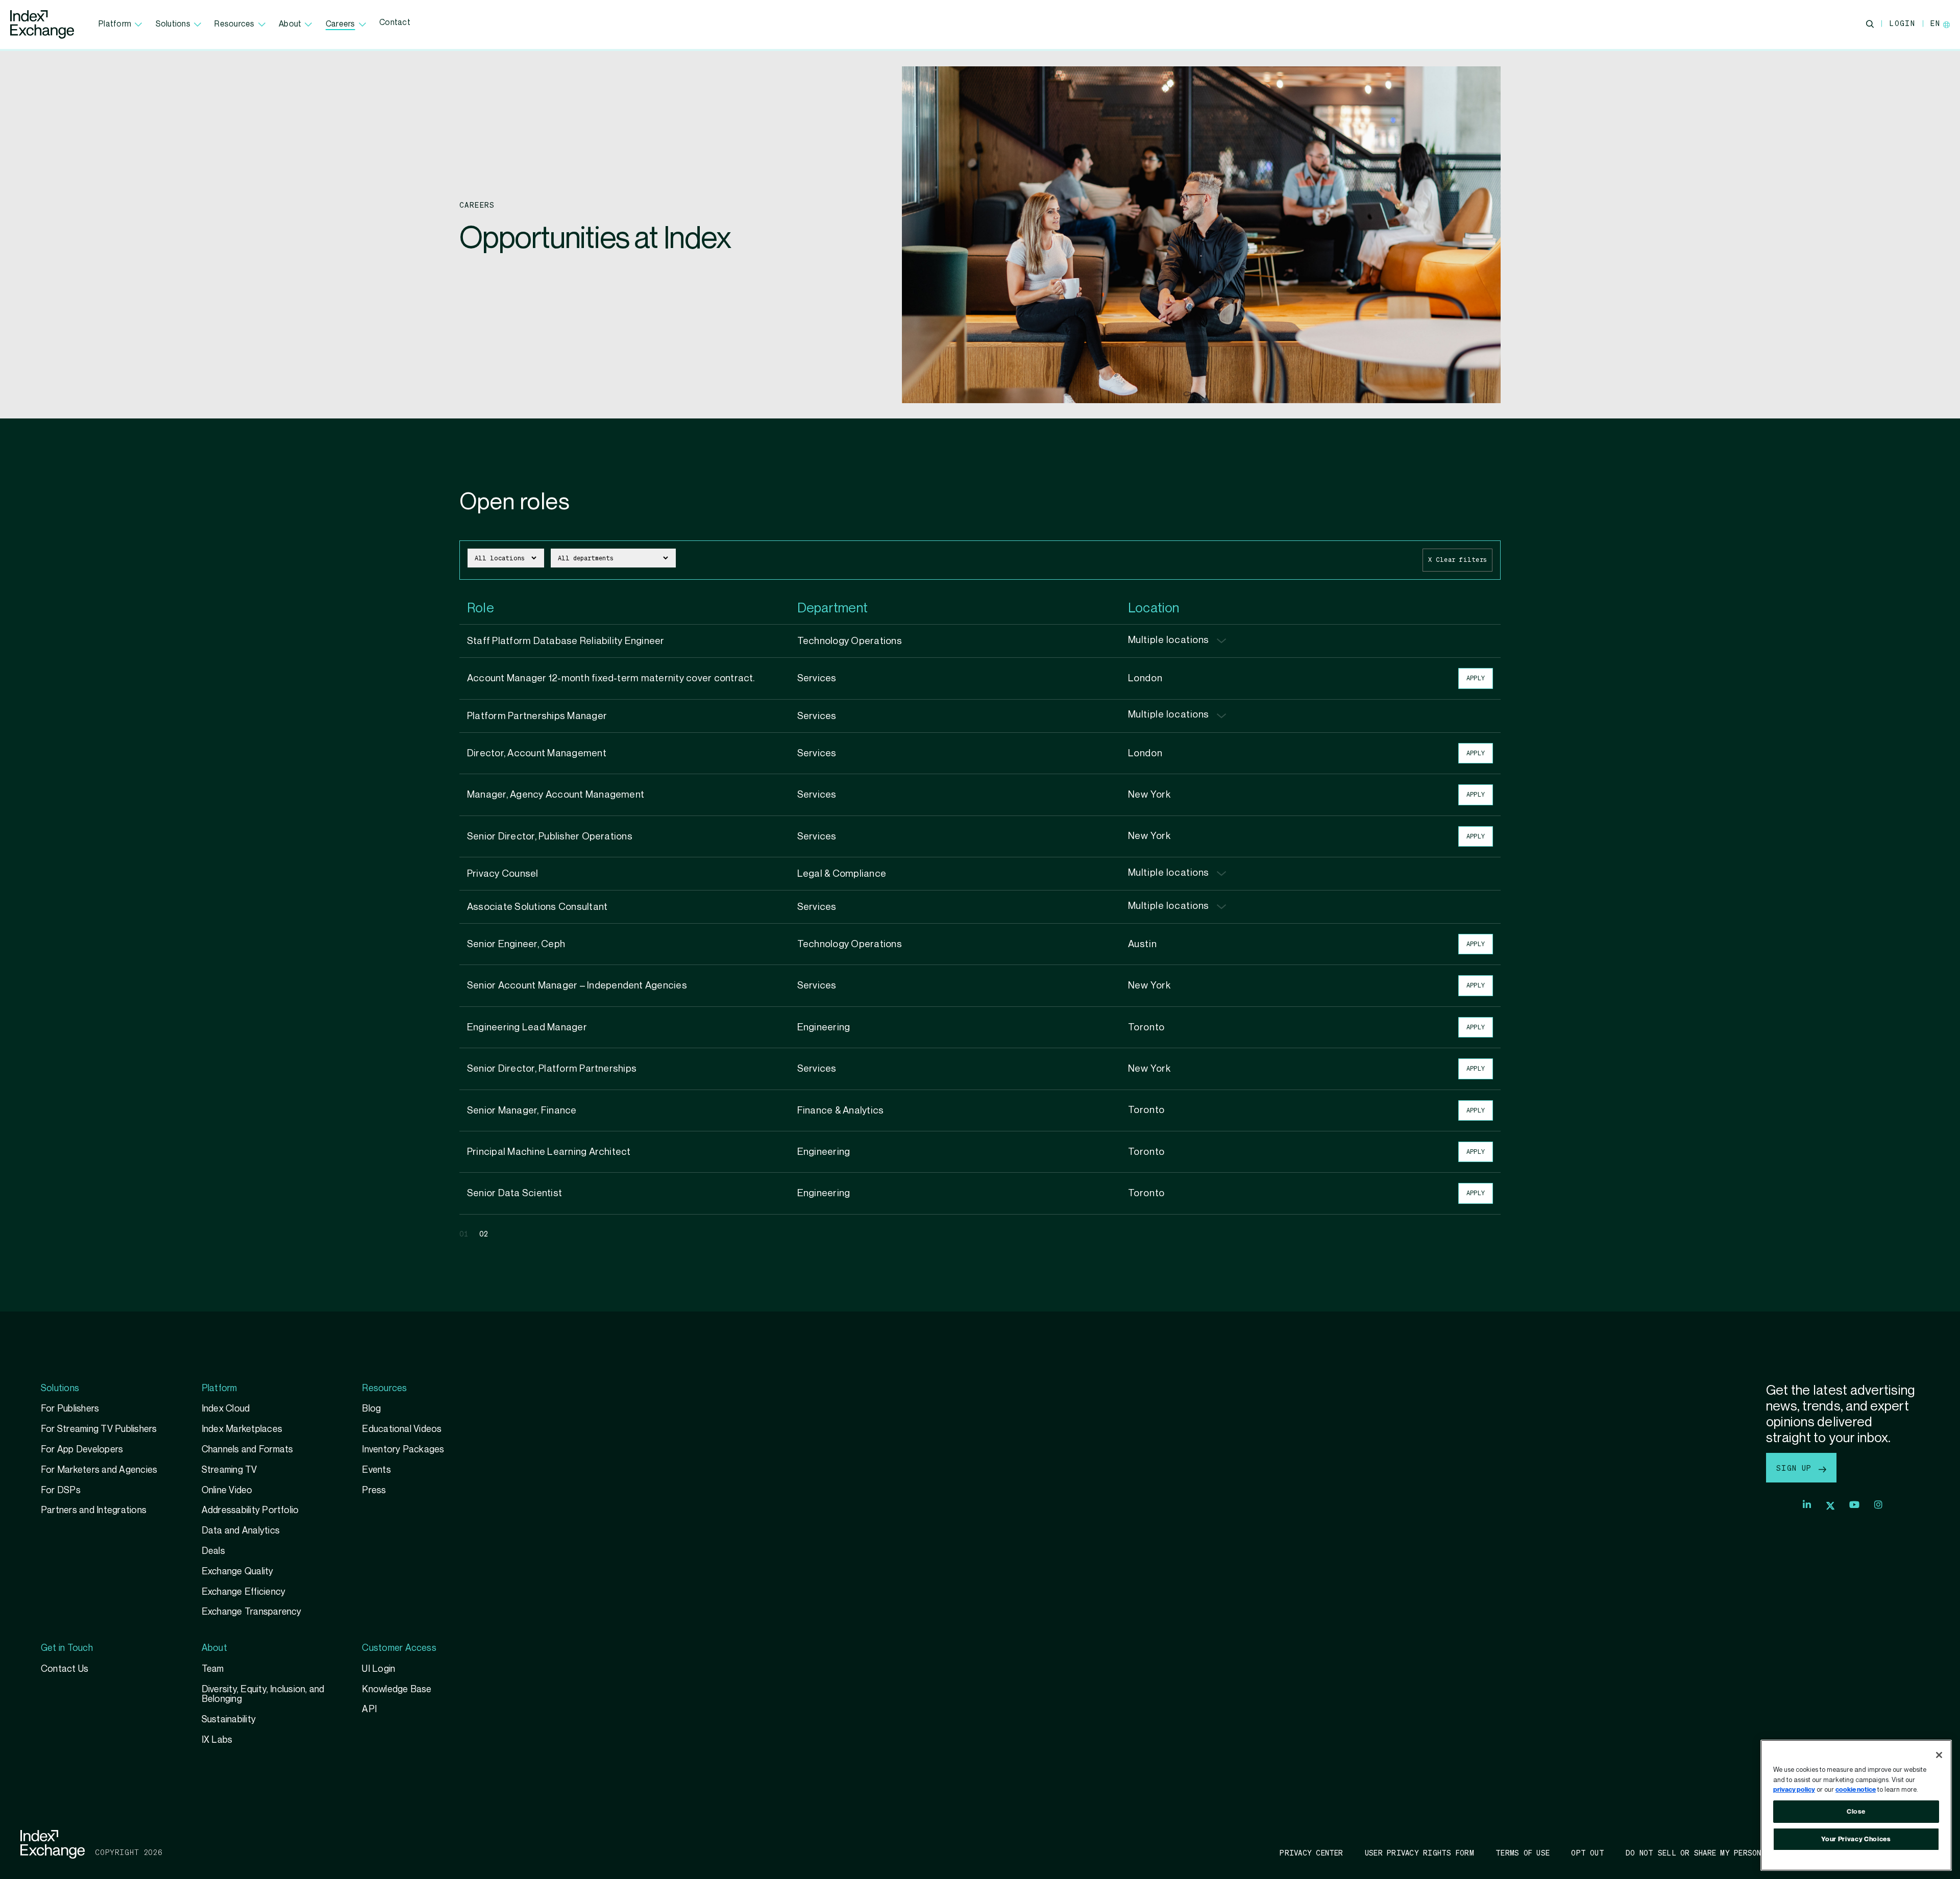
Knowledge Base (397, 1689)
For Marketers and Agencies (99, 1470)
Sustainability (229, 1720)
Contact (395, 23)
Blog (371, 1409)
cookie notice (1856, 1790)
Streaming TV (229, 1470)
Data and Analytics (241, 1531)
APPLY (1476, 678)
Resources (234, 24)
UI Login (378, 1669)
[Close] (1939, 1755)
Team (213, 1669)
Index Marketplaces (242, 1429)
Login (1902, 23)
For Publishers (70, 1409)
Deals (213, 1551)
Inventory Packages (403, 1450)
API (369, 1709)
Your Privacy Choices (1856, 1839)
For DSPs (61, 1490)
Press (374, 1490)
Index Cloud (226, 1409)
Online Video (227, 1490)
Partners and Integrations (94, 1510)
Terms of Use (1523, 1852)
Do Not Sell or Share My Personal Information (1725, 1852)
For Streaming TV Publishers (99, 1429)
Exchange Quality (238, 1572)
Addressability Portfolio (250, 1510)
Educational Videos (402, 1429)
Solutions (173, 24)
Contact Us (65, 1669)
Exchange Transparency (252, 1612)
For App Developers (82, 1450)
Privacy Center (1311, 1852)
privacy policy (1794, 1790)
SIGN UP (1796, 1468)
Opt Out (1588, 1852)
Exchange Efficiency (244, 1592)
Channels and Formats (248, 1450)
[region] (1856, 1805)
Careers (340, 24)
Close (1856, 1812)
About (290, 24)
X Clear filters (1457, 560)
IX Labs (217, 1740)
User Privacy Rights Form (1419, 1852)
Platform (115, 24)
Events (376, 1470)
